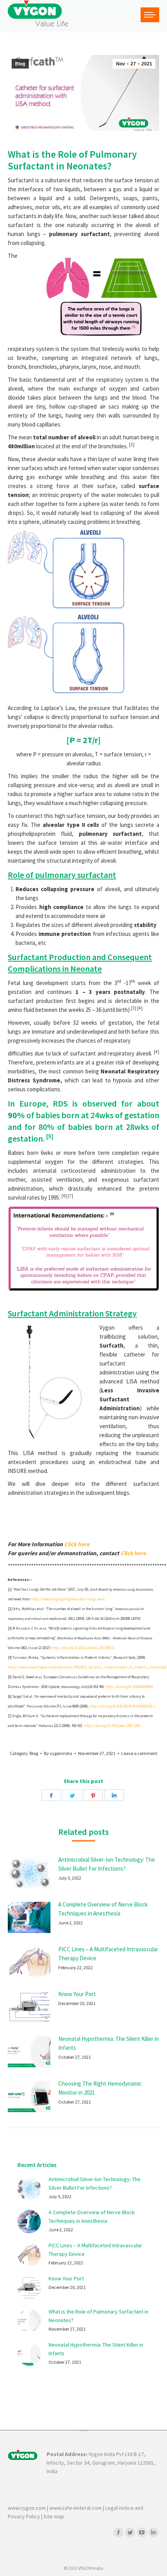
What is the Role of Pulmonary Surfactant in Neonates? (98, 2316)
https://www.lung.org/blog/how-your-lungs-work (68, 1599)
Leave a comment (139, 1753)
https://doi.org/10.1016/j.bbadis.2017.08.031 (83, 1648)
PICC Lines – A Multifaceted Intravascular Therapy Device (108, 1954)
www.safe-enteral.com (76, 2508)
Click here (77, 1544)
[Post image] (29, 1873)
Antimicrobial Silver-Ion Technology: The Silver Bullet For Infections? (107, 1864)
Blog (20, 64)
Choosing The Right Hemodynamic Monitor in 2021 (100, 2088)
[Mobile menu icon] (150, 15)
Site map (54, 2516)
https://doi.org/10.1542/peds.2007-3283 (112, 1726)
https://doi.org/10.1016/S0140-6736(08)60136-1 (122, 1706)
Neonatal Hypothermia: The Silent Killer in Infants (109, 2043)
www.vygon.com (27, 2508)
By (58, 1753)
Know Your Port (77, 1994)
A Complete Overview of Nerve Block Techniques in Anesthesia (103, 1909)
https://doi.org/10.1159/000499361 (129, 1687)
